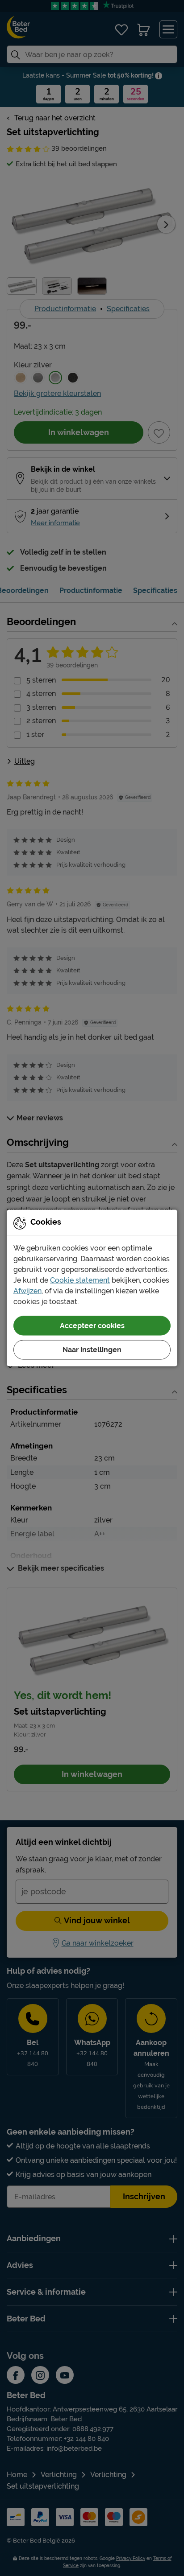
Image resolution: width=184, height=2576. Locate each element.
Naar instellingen (92, 1350)
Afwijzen (27, 1291)
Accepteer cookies (92, 1326)
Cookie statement (80, 1280)
